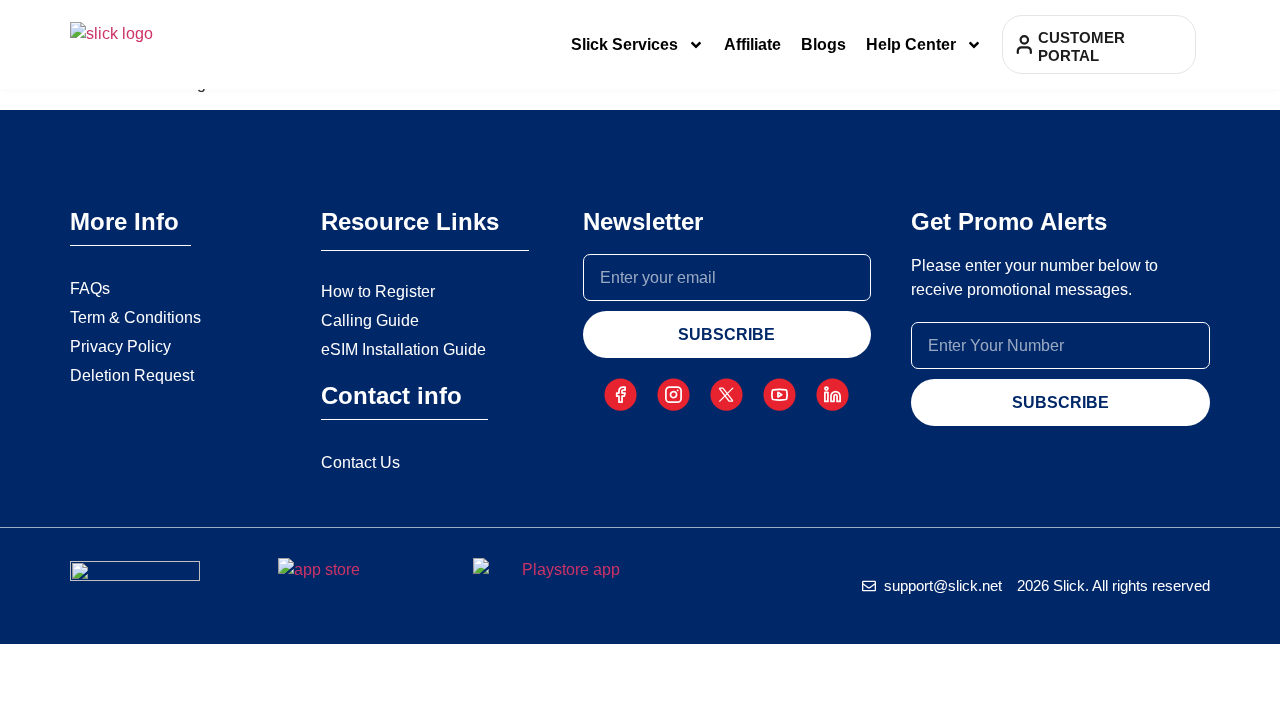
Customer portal (1081, 46)
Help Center (911, 44)
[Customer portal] (1024, 44)
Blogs (823, 44)
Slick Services (624, 44)
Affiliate (752, 44)
